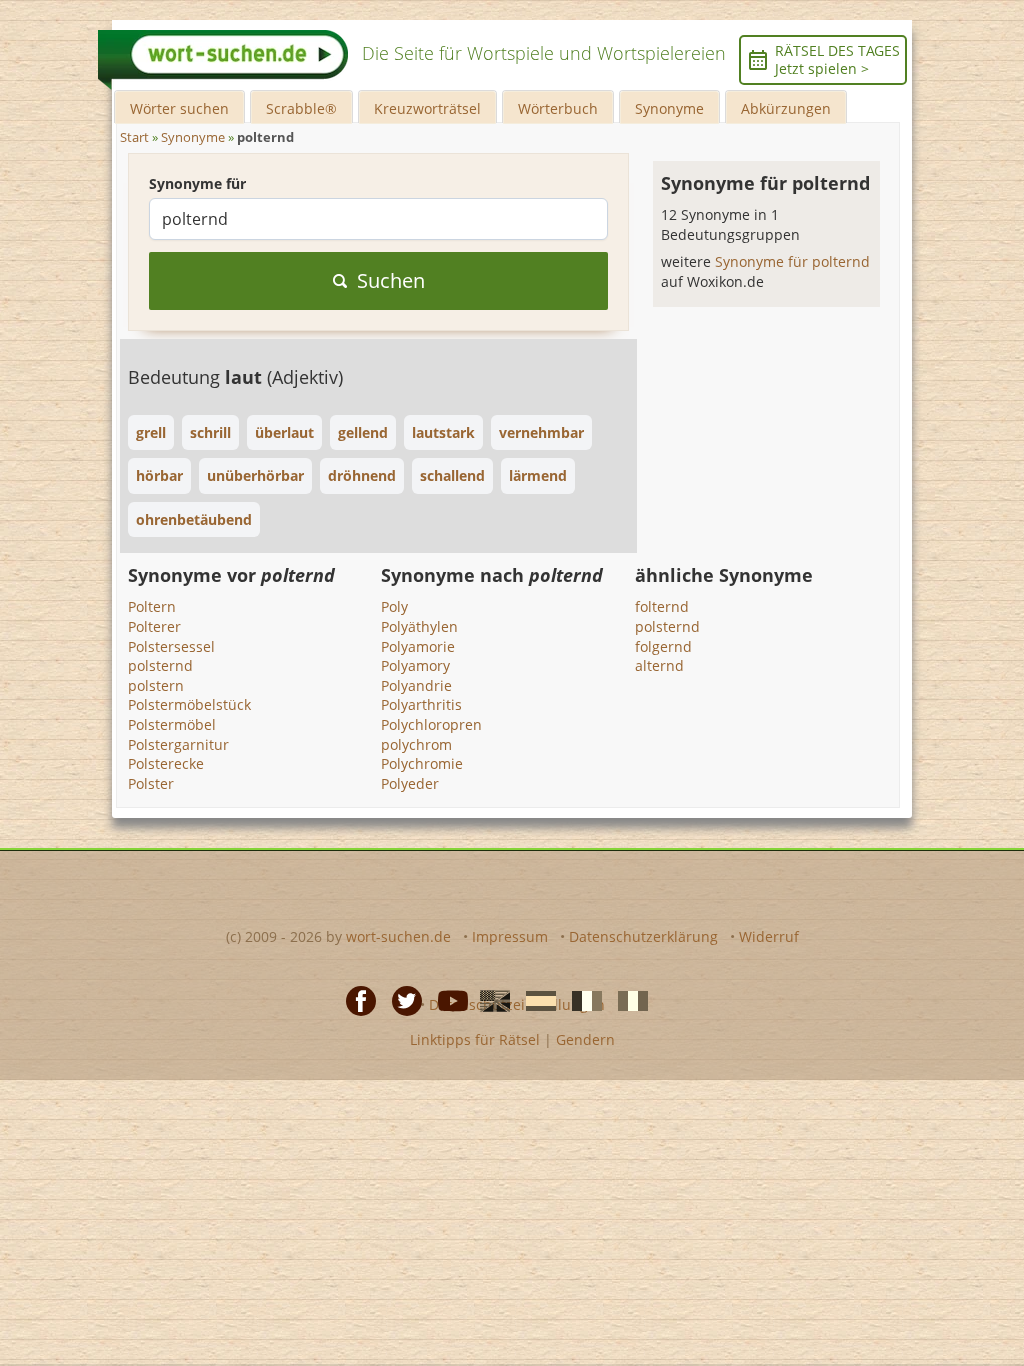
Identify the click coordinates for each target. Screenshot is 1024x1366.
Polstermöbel (172, 724)
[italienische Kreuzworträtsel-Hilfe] (627, 999)
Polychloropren (431, 724)
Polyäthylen (419, 626)
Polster (151, 783)
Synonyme (669, 108)
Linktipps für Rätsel (475, 1039)
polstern (156, 685)
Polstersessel (171, 646)
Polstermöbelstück (189, 704)
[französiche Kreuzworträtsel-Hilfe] (581, 999)
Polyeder (410, 783)
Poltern (152, 606)
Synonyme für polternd (792, 261)
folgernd (663, 646)
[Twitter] (401, 999)
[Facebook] (355, 999)
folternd (662, 606)
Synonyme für (197, 183)
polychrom (416, 744)
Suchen (391, 280)
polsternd (160, 665)
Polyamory (415, 665)
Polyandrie (416, 685)
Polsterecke (166, 763)
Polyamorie (418, 646)
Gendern (585, 1039)
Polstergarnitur (178, 744)
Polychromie (422, 763)
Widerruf (769, 936)
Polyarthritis (421, 704)
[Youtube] (447, 999)
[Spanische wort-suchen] (535, 999)
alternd (659, 665)
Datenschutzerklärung (643, 936)
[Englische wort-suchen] (489, 999)
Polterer (154, 626)
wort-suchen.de (398, 936)
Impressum (510, 936)
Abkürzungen (786, 108)
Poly (394, 606)
